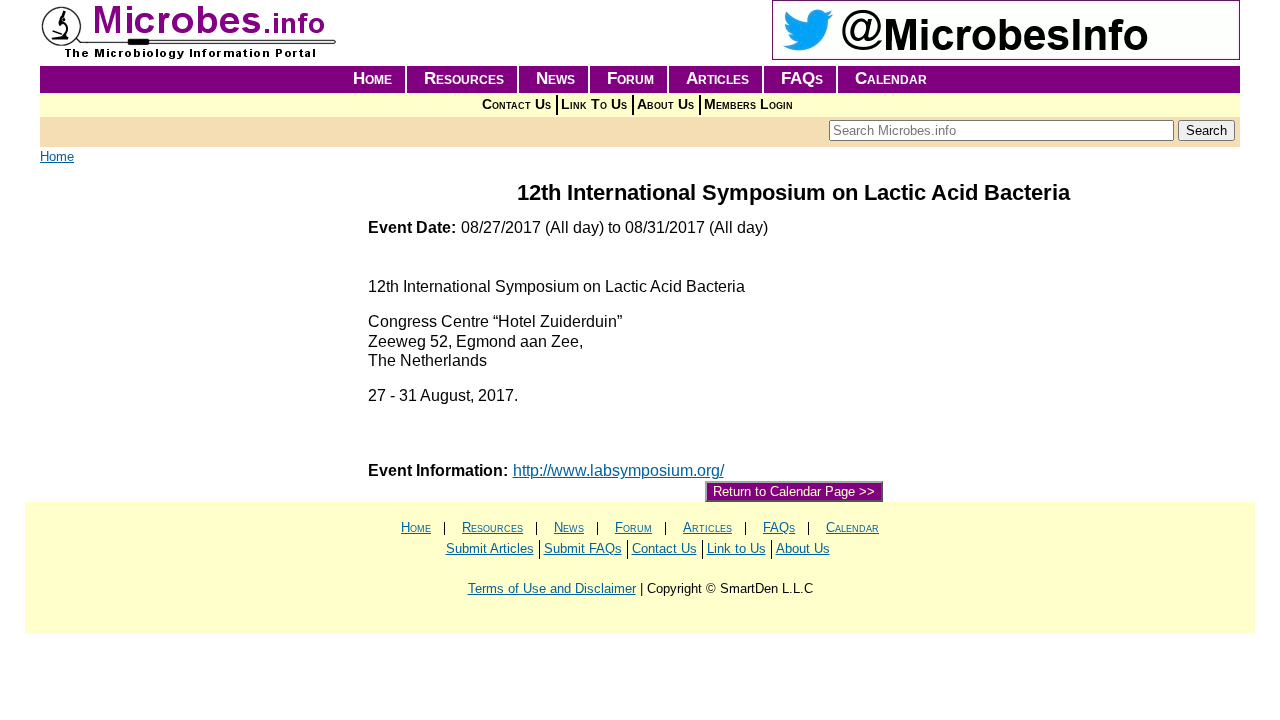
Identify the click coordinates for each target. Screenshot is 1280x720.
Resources (464, 78)
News (555, 78)
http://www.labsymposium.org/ (618, 470)
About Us (665, 104)
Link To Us (594, 104)
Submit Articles (490, 548)
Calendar (891, 78)
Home (372, 78)
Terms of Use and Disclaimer (552, 588)
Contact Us (516, 104)
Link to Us (736, 548)
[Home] (190, 55)
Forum (630, 78)
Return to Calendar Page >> (794, 491)
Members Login (748, 104)
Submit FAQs (583, 548)
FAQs (802, 78)
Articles (717, 78)
